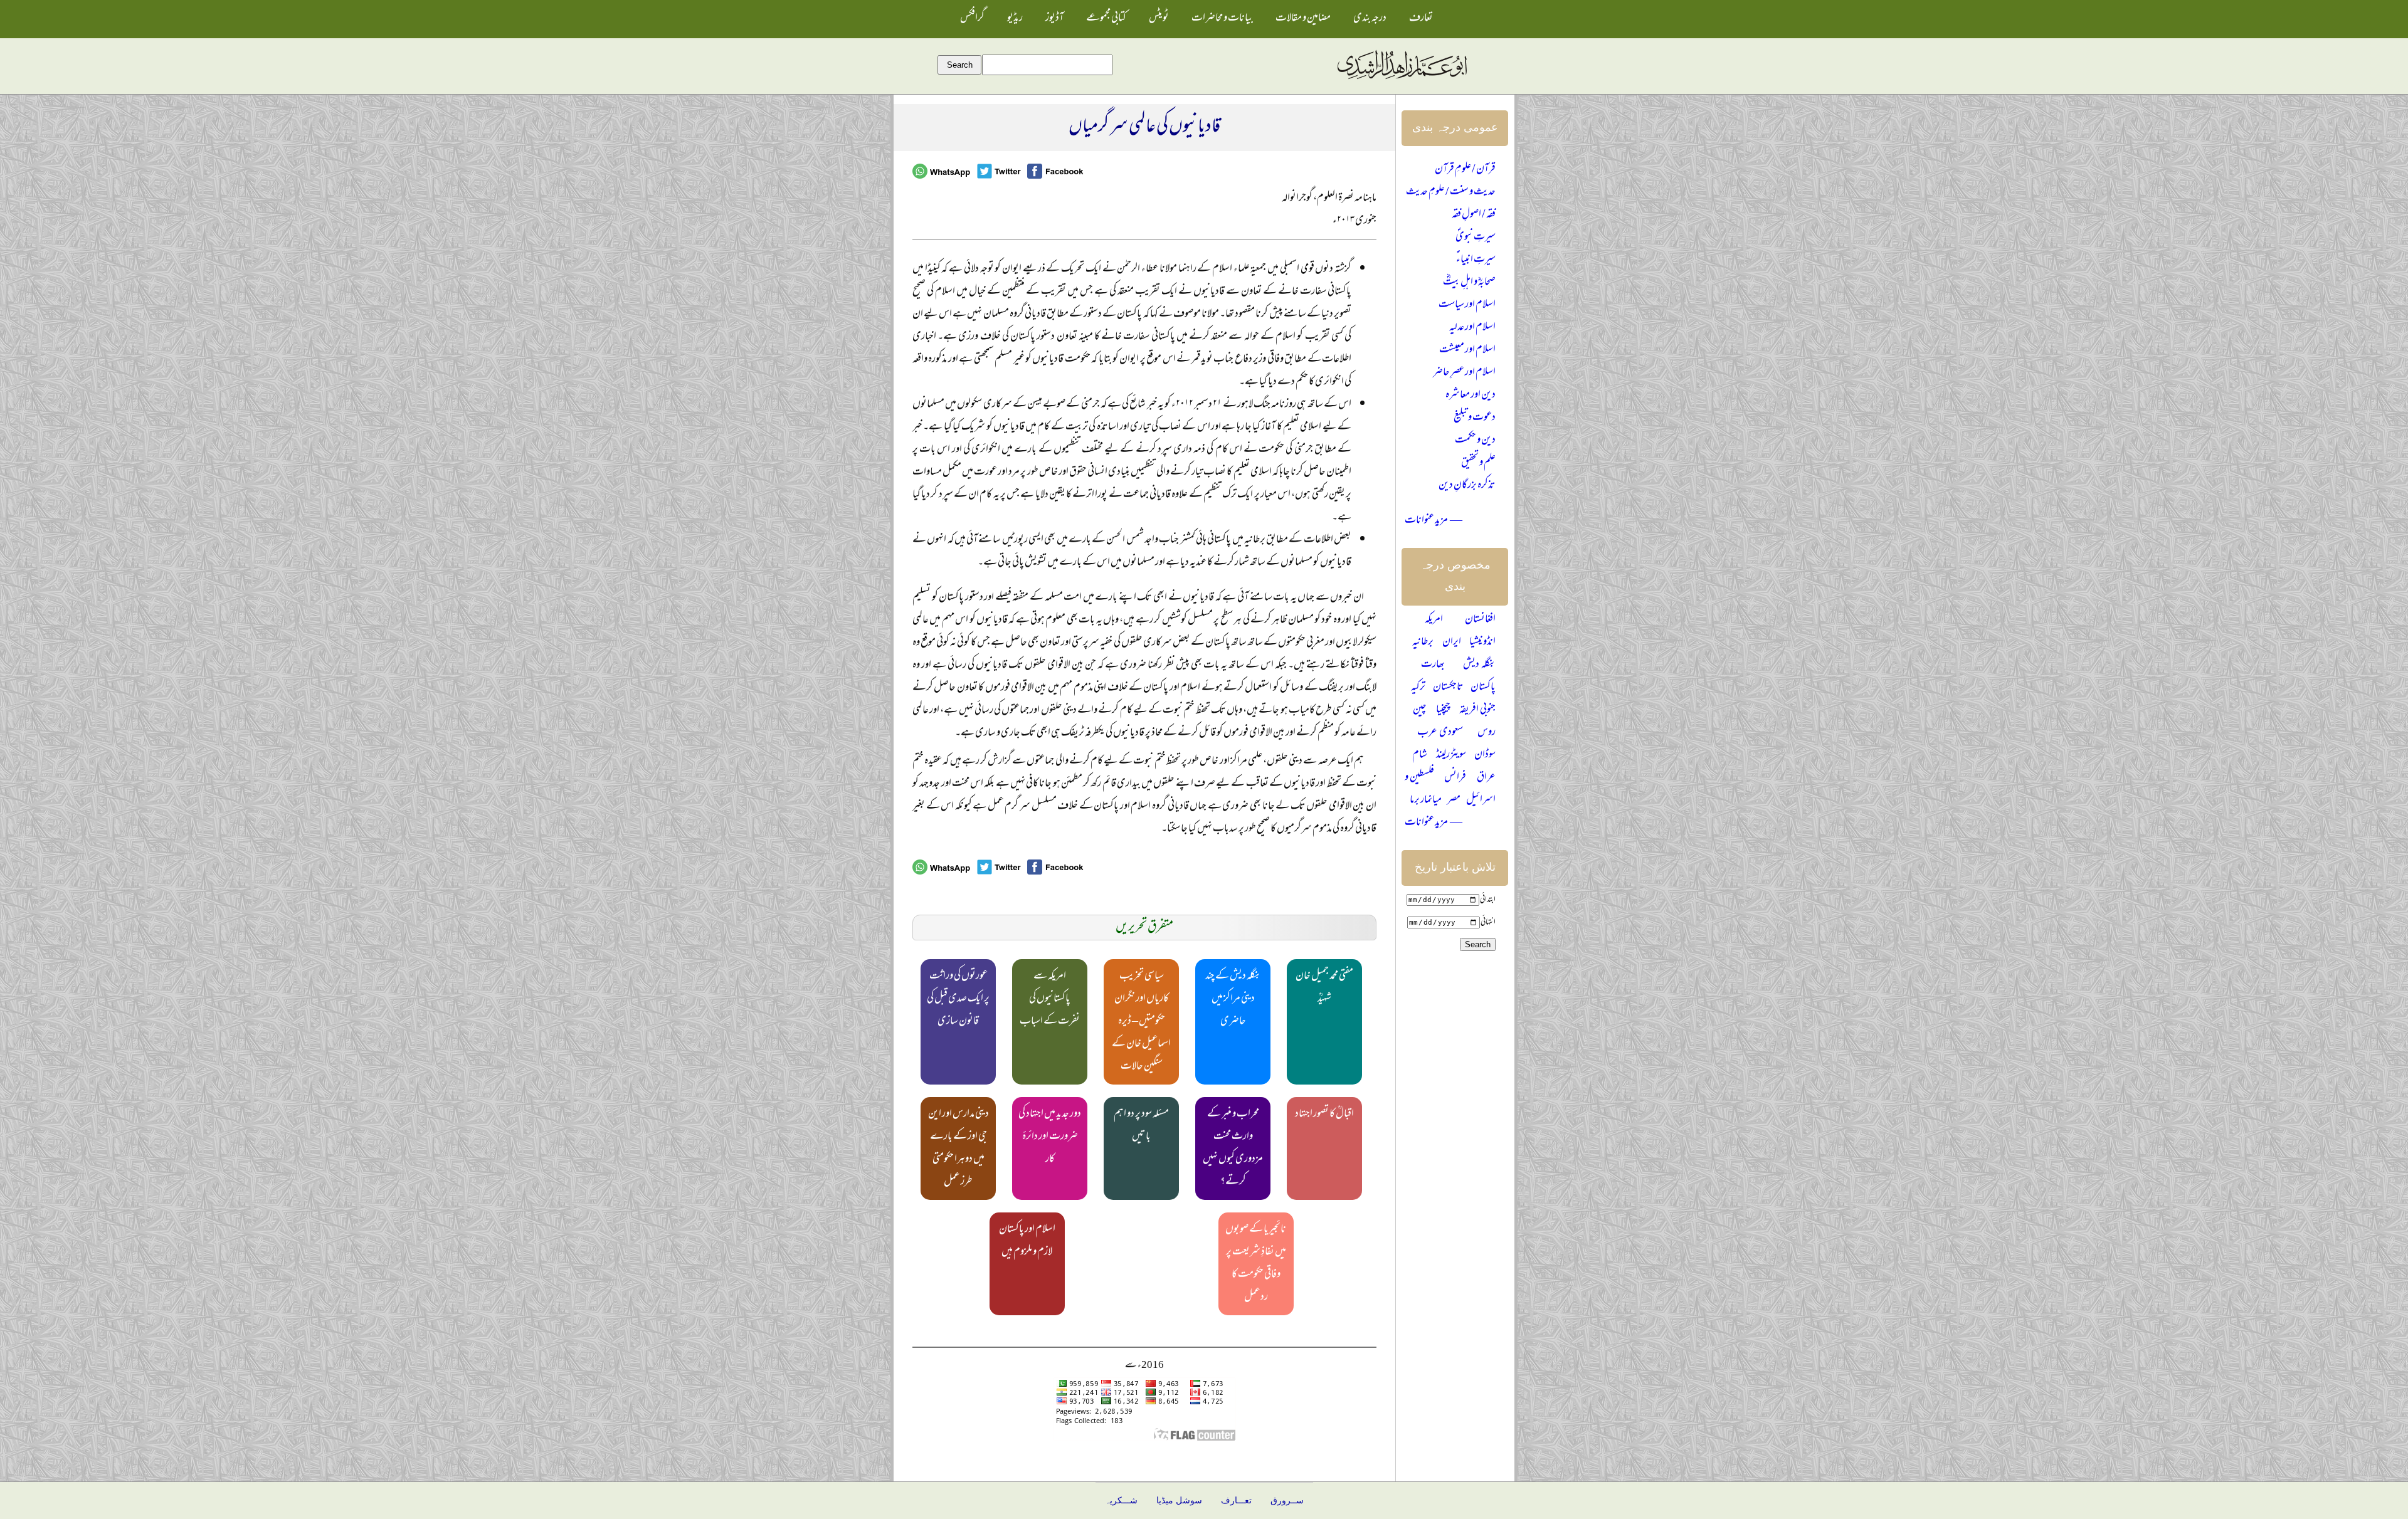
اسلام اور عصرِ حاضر (1464, 373)
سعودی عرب (1440, 733)
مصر (1454, 801)
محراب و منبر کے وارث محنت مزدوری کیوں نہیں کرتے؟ (1233, 1148)
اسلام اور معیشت (1467, 350)
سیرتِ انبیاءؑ (1476, 260)
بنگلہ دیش (1479, 665)
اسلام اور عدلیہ (1472, 328)
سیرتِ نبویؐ (1476, 238)
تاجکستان (1448, 688)
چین (1420, 710)
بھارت (1433, 665)
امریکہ (1434, 620)
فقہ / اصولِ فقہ (1474, 215)
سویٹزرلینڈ (1451, 755)
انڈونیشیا (1482, 643)
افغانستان (1480, 620)
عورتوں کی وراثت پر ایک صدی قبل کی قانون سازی (958, 999)
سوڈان (1485, 755)
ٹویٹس (1159, 19)
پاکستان (1483, 688)
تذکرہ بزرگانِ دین (1467, 486)
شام (1420, 755)
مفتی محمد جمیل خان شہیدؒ (1324, 988)
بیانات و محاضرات (1222, 19)
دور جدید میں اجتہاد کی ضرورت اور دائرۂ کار (1050, 1137)
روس (1487, 733)
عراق (1486, 778)
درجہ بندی (1370, 19)
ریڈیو (1015, 19)
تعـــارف (1236, 1501)
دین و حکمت (1475, 441)
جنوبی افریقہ (1477, 710)
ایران (1452, 643)
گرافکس (972, 19)
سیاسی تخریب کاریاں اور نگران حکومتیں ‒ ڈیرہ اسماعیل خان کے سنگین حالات (1141, 1022)
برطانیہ (1423, 643)
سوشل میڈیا (1179, 1501)
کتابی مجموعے (1106, 19)
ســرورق (1287, 1501)
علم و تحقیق (1478, 463)
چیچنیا (1443, 710)
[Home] (1402, 80)
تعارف (1421, 19)
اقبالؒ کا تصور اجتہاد (1324, 1115)
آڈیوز (1054, 19)
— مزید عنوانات (1434, 521)
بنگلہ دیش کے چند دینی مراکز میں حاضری (1233, 999)
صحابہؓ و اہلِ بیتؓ (1469, 283)
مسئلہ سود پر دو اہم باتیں (1141, 1126)
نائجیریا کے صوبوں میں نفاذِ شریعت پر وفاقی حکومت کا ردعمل (1256, 1264)
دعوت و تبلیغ (1475, 418)
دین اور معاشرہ (1471, 396)
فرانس (1455, 778)
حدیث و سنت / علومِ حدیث (1451, 192)
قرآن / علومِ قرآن (1465, 170)
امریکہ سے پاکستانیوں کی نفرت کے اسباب (1050, 999)
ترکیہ (1418, 688)
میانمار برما (1426, 801)
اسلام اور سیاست (1467, 305)
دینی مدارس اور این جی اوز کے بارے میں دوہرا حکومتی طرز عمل (958, 1148)
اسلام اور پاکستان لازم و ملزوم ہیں (1027, 1241)
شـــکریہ (1121, 1501)
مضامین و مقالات (1303, 19)
